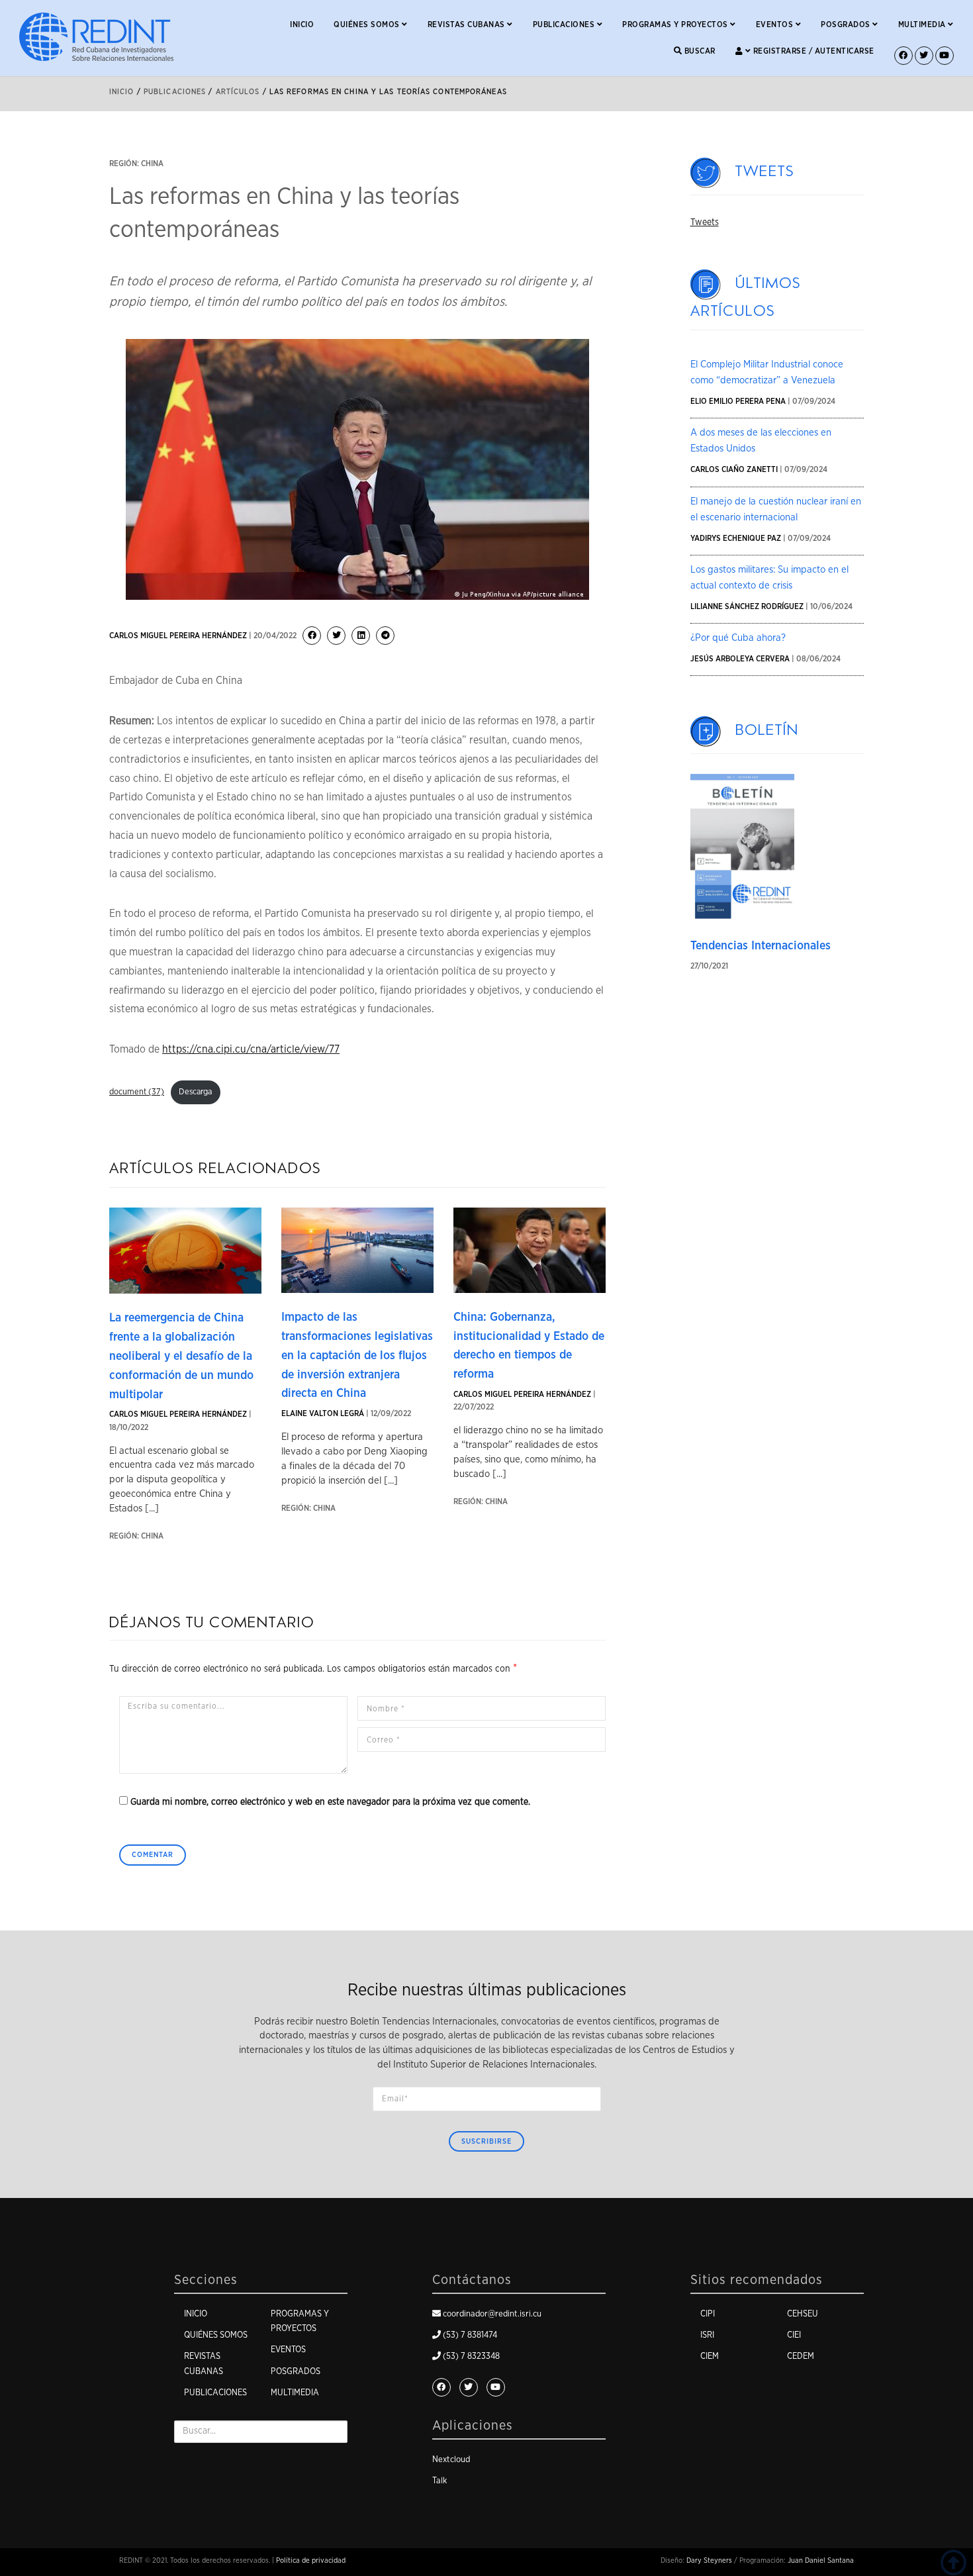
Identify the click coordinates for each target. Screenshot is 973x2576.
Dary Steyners (709, 2560)
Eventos (776, 24)
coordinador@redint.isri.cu (492, 2314)
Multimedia (923, 24)
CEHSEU (803, 2314)
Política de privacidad (311, 2560)
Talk (440, 2481)
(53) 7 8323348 (471, 2357)
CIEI (794, 2335)
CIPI (708, 2314)
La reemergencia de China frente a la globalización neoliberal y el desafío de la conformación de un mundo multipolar (181, 1356)
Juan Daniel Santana (821, 2560)
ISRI (707, 2335)
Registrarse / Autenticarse (812, 51)
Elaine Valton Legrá (323, 1413)
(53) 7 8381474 (470, 2335)
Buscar (699, 51)
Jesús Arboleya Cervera (740, 659)
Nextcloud (451, 2460)
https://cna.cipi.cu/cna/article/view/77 (251, 1049)
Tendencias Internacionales (761, 946)
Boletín (767, 730)
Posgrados (847, 24)
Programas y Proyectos (676, 24)
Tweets (765, 171)
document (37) (137, 1092)
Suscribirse (486, 2141)
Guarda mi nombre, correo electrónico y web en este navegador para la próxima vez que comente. (330, 1802)
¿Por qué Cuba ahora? (738, 638)
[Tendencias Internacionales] (743, 847)
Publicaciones (565, 24)
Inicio (302, 24)
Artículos (238, 92)
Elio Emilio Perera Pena (738, 401)
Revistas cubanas (468, 24)
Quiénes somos (368, 24)
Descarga (195, 1092)
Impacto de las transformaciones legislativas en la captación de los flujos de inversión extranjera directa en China (357, 1356)
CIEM (710, 2357)
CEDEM (801, 2357)
